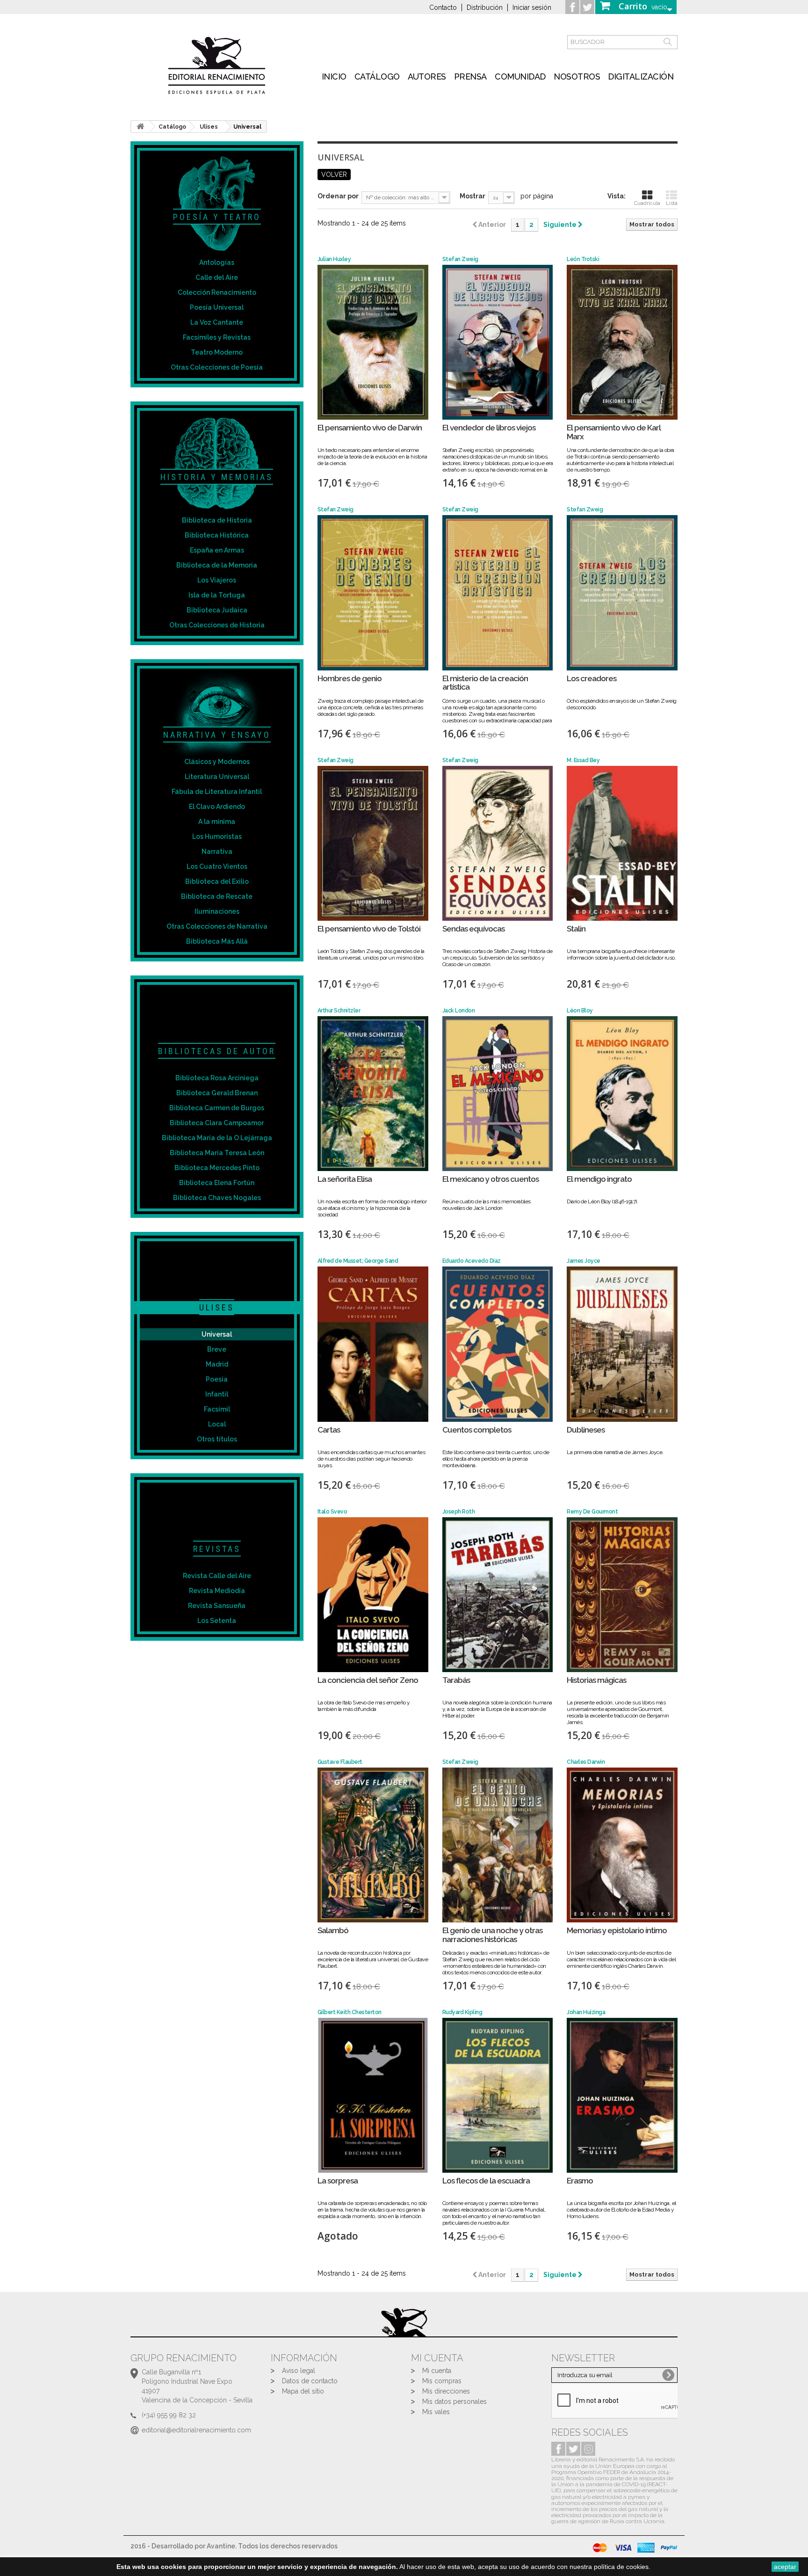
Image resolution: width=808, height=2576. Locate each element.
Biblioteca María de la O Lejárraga (217, 1138)
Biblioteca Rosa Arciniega (217, 1078)
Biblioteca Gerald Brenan (217, 1093)
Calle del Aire (217, 277)
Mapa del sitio (303, 2391)
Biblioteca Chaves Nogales (217, 1198)
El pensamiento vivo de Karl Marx (614, 432)
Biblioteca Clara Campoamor (217, 1123)
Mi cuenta (437, 2371)
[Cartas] (373, 1344)
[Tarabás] (498, 1595)
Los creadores (592, 679)
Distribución (485, 7)
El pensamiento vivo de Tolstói (369, 929)
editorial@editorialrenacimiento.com (196, 2430)
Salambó (333, 1931)
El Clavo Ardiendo (217, 807)
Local (217, 1424)
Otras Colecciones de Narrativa (217, 926)
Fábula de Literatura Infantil (217, 792)
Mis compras (442, 2381)
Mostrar (473, 196)
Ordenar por (338, 196)
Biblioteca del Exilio (217, 881)
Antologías (217, 262)
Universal (217, 1334)
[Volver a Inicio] (140, 127)
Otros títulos (217, 1439)
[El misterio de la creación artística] (498, 593)
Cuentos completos (477, 1430)
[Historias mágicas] (622, 1595)
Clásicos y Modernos (217, 762)
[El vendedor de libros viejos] (498, 342)
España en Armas (217, 550)
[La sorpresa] (373, 2095)
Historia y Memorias (217, 477)
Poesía (217, 1379)
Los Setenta (217, 1621)
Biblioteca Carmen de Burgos (217, 1108)
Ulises (217, 1307)
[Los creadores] (622, 593)
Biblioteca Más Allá (217, 941)
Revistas (217, 1549)
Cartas (329, 1430)
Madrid (217, 1364)
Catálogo (377, 76)
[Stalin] (622, 843)
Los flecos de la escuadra (486, 2181)
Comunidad (520, 76)
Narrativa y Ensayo (217, 735)
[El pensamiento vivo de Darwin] (373, 342)
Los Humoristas (217, 837)
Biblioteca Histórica (217, 535)
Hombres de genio (350, 679)
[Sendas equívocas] (498, 843)
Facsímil (217, 1409)
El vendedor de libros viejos (489, 428)
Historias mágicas (596, 1680)
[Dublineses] (622, 1344)
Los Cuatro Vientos (217, 866)
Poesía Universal (217, 307)
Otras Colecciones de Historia (217, 625)
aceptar (785, 2567)
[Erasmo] (622, 2095)
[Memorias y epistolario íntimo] (622, 1845)
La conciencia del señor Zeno (368, 1680)
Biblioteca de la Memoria (217, 565)
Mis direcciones (446, 2391)
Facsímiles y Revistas (217, 337)
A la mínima (217, 822)
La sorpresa (338, 2181)
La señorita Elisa (345, 1179)
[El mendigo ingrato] (622, 1094)
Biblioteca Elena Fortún (217, 1183)
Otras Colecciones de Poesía (217, 367)
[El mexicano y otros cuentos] (498, 1094)
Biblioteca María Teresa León (217, 1153)
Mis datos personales (454, 2401)
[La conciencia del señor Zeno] (373, 1595)
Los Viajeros (217, 580)
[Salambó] (373, 1845)
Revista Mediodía (217, 1591)
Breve (217, 1349)
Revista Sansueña (217, 1606)
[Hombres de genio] (373, 593)
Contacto (443, 7)
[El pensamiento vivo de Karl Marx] (622, 342)
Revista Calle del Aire (217, 1576)
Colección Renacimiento (217, 292)
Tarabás (456, 1680)
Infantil (217, 1394)
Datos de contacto (310, 2381)
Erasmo (580, 2181)
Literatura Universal (217, 777)
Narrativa (217, 851)
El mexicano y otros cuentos (491, 1179)
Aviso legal (299, 2371)
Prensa (470, 76)
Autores (427, 76)
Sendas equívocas (473, 929)
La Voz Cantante (217, 322)
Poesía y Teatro (217, 217)
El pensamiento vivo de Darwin (370, 428)
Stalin (576, 929)
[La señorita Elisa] (373, 1094)
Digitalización (641, 76)
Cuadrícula (647, 203)
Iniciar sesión (532, 7)
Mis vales (436, 2412)
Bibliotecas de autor (217, 1051)
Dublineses (586, 1430)
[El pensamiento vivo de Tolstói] (373, 843)
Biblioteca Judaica (217, 610)
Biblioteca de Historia (217, 520)
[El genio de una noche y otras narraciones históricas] (498, 1845)
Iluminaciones (217, 911)
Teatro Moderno (217, 352)
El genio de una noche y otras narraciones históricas (492, 1935)
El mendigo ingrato (599, 1179)
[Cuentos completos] (498, 1344)
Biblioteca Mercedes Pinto (217, 1168)
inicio (334, 76)
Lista (672, 203)
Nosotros (577, 76)
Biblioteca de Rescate (217, 896)
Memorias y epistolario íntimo (617, 1931)
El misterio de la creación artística (485, 683)
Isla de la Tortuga (217, 595)
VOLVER (334, 175)
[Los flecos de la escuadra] (498, 2095)
